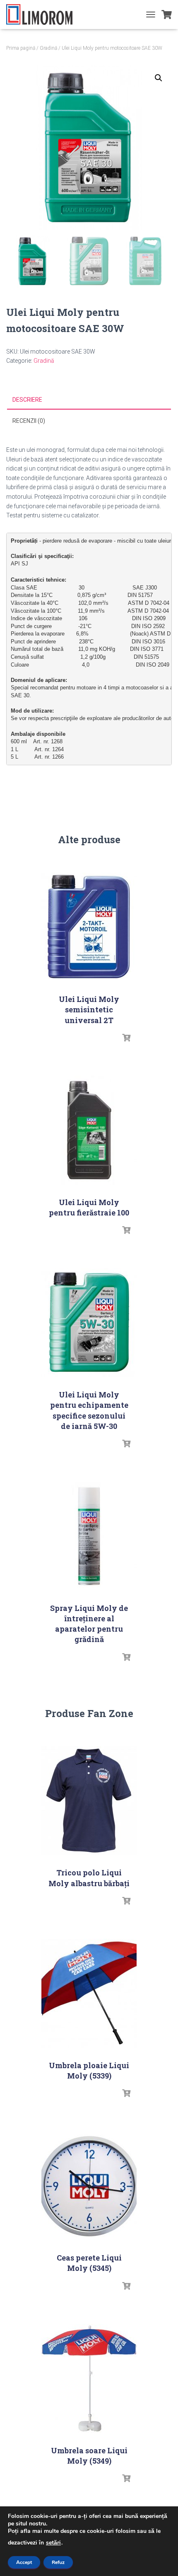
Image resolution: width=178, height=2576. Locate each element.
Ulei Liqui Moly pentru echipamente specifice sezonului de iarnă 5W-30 (89, 1410)
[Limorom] (42, 15)
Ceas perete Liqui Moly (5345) (89, 2263)
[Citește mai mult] (126, 1038)
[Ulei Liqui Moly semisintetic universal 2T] (89, 927)
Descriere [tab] (27, 400)
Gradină (48, 48)
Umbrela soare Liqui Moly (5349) (89, 2456)
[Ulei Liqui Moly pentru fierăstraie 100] (89, 1130)
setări (53, 2543)
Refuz (58, 2562)
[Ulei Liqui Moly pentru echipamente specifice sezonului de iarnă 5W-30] (89, 1323)
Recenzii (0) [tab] (29, 421)
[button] (159, 78)
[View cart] (167, 15)
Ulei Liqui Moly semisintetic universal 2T (89, 1009)
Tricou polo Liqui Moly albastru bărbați (89, 1878)
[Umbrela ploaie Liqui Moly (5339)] (89, 1993)
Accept (24, 2562)
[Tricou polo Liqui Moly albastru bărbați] (89, 1801)
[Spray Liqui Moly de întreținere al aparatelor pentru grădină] (89, 1536)
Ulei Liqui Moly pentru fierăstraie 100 (89, 1207)
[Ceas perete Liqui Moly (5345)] (89, 2186)
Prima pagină (21, 48)
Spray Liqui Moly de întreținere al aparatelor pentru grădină (89, 1624)
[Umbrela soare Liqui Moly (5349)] (89, 2378)
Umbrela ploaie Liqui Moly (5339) (89, 2070)
